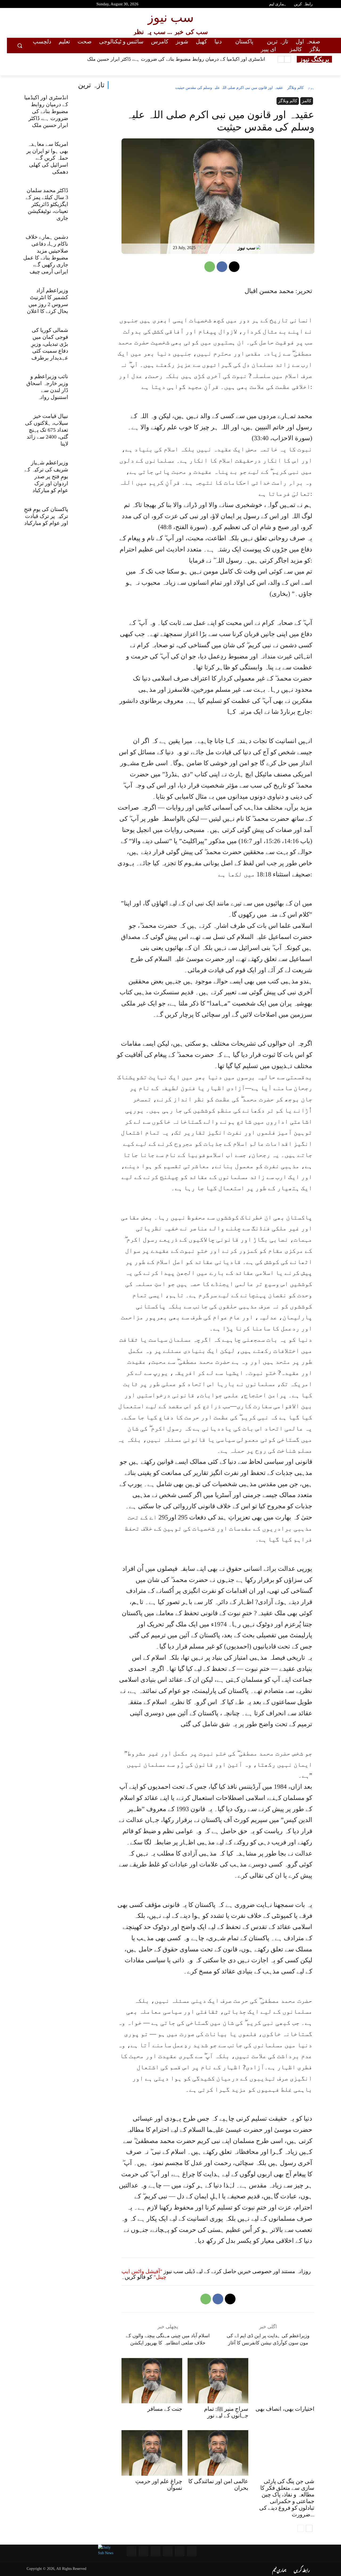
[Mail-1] (143, 2551)
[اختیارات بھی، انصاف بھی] (284, 2381)
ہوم (311, 88)
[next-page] (309, 2528)
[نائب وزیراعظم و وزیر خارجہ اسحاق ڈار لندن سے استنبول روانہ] (91, 387)
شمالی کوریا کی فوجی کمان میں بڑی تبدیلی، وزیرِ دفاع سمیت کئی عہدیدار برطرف (50, 344)
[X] (234, 267)
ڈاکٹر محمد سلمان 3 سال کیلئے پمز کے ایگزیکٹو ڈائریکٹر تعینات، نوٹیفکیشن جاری (47, 204)
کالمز (307, 101)
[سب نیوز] (259, 248)
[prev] (288, 59)
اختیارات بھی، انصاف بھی (285, 2409)
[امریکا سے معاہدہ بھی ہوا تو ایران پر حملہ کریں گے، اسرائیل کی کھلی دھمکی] (91, 154)
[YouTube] (17, 5)
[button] (20, 46)
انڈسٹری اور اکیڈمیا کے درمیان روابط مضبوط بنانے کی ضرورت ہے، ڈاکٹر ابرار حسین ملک (176, 59)
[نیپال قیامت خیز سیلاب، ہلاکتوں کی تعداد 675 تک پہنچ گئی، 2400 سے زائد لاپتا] (91, 426)
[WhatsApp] (210, 267)
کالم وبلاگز (295, 88)
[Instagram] (46, 5)
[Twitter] (36, 5)
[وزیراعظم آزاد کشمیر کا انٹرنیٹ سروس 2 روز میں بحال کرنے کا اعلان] (91, 300)
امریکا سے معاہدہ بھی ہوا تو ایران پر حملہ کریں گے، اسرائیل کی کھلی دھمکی (47, 158)
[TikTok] (55, 5)
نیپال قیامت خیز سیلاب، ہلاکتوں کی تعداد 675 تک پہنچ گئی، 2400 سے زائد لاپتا (47, 430)
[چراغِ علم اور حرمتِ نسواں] (152, 2453)
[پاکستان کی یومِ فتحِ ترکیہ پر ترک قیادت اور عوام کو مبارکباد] (91, 519)
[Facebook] (27, 5)
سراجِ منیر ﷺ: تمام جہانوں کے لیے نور (226, 2412)
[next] (281, 59)
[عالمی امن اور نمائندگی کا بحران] (218, 2453)
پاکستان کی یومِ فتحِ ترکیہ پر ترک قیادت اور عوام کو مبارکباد (46, 516)
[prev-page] (301, 2528)
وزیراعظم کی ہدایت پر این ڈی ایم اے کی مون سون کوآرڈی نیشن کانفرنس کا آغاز (268, 2339)
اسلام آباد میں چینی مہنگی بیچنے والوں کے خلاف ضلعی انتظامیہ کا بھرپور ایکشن (168, 2339)
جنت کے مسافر (165, 2409)
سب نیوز (246, 248)
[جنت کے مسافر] (152, 2381)
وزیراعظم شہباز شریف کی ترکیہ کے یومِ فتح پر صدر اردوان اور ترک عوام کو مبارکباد (46, 476)
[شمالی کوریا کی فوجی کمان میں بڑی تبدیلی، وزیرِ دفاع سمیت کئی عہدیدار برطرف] (91, 340)
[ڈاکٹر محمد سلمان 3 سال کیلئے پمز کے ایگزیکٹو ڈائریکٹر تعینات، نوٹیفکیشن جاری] (91, 201)
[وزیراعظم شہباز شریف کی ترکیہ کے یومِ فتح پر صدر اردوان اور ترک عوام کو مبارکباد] (91, 473)
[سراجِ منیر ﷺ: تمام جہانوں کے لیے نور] (218, 2381)
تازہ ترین (91, 85)
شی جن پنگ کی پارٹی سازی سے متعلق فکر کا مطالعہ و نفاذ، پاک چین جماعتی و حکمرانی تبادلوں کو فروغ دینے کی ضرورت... (287, 2498)
